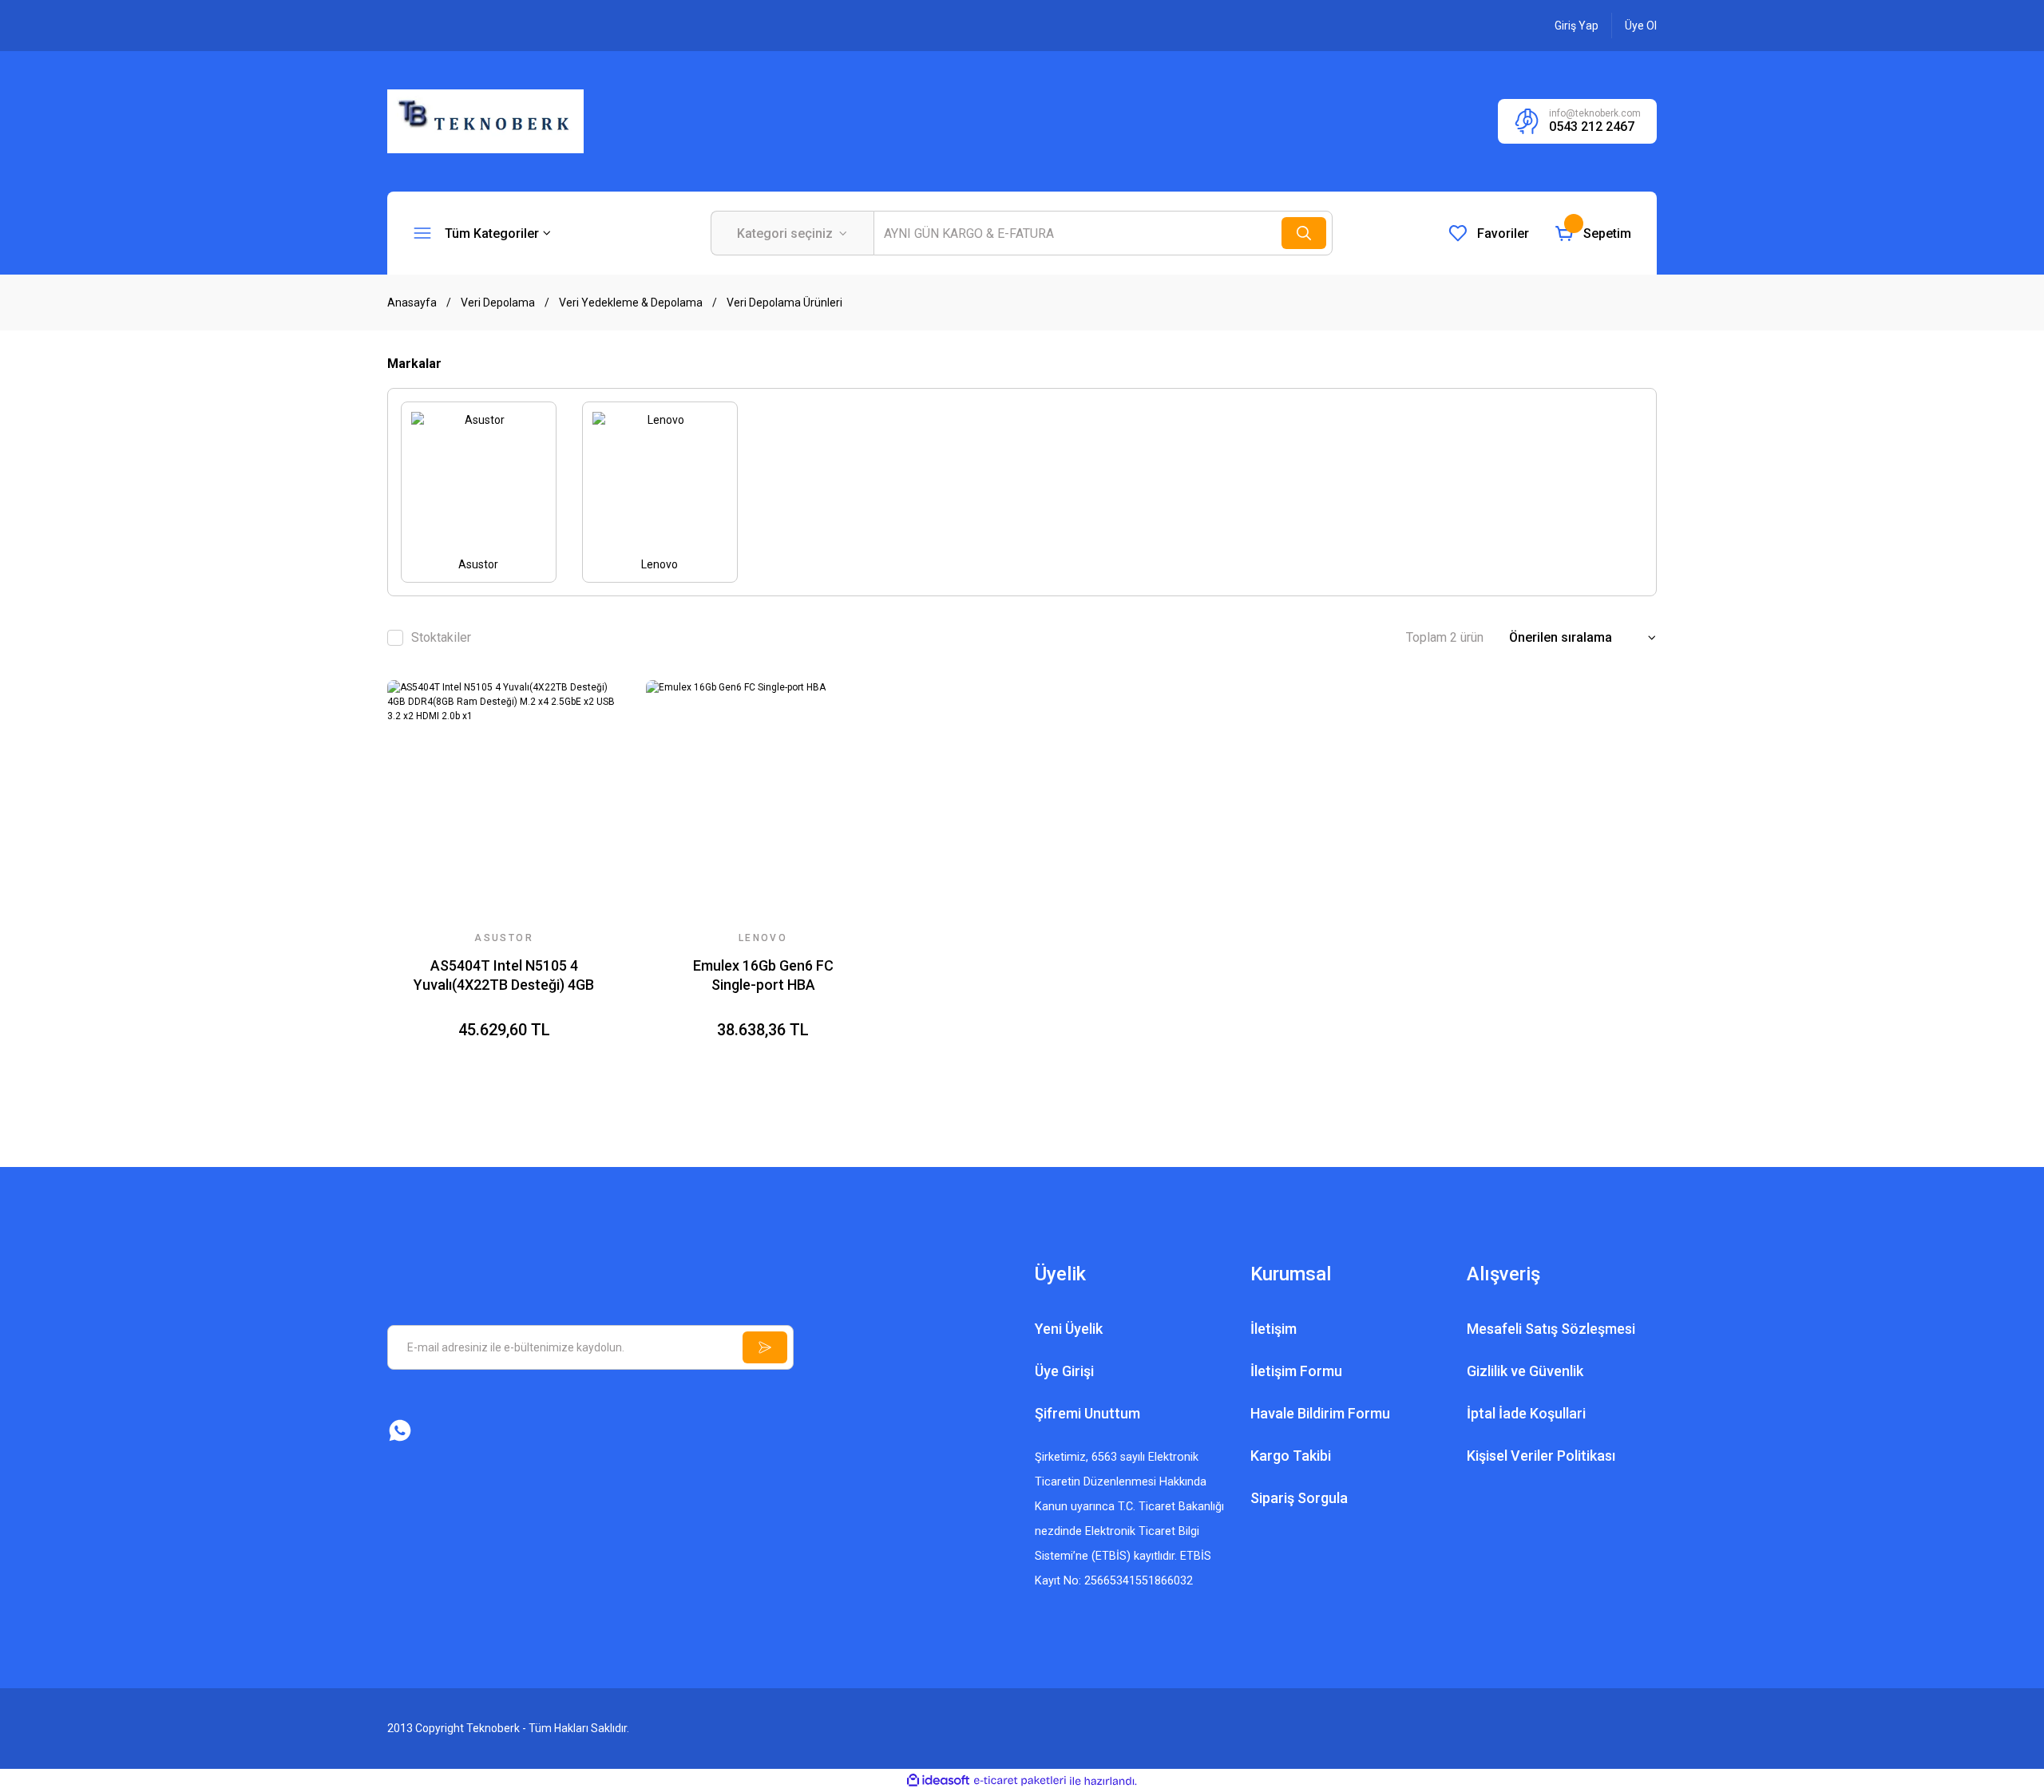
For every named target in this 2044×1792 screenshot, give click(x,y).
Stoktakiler (441, 637)
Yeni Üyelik (1069, 1329)
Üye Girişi (1064, 1371)
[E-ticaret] (1020, 1781)
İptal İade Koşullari (1526, 1413)
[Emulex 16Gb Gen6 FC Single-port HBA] (763, 797)
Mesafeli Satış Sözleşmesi (1551, 1329)
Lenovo (763, 938)
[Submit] (765, 1347)
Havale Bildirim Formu (1320, 1413)
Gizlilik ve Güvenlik (1525, 1371)
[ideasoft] (938, 1781)
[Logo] (485, 121)
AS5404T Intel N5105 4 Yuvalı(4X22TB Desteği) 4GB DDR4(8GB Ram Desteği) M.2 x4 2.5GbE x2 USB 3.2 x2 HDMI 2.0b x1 (504, 976)
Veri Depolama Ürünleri (784, 303)
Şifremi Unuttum (1087, 1413)
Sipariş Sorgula (1299, 1498)
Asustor (504, 938)
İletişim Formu (1296, 1371)
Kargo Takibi (1291, 1456)
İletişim (1274, 1329)
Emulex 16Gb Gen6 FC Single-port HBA (763, 975)
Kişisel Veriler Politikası (1541, 1456)
